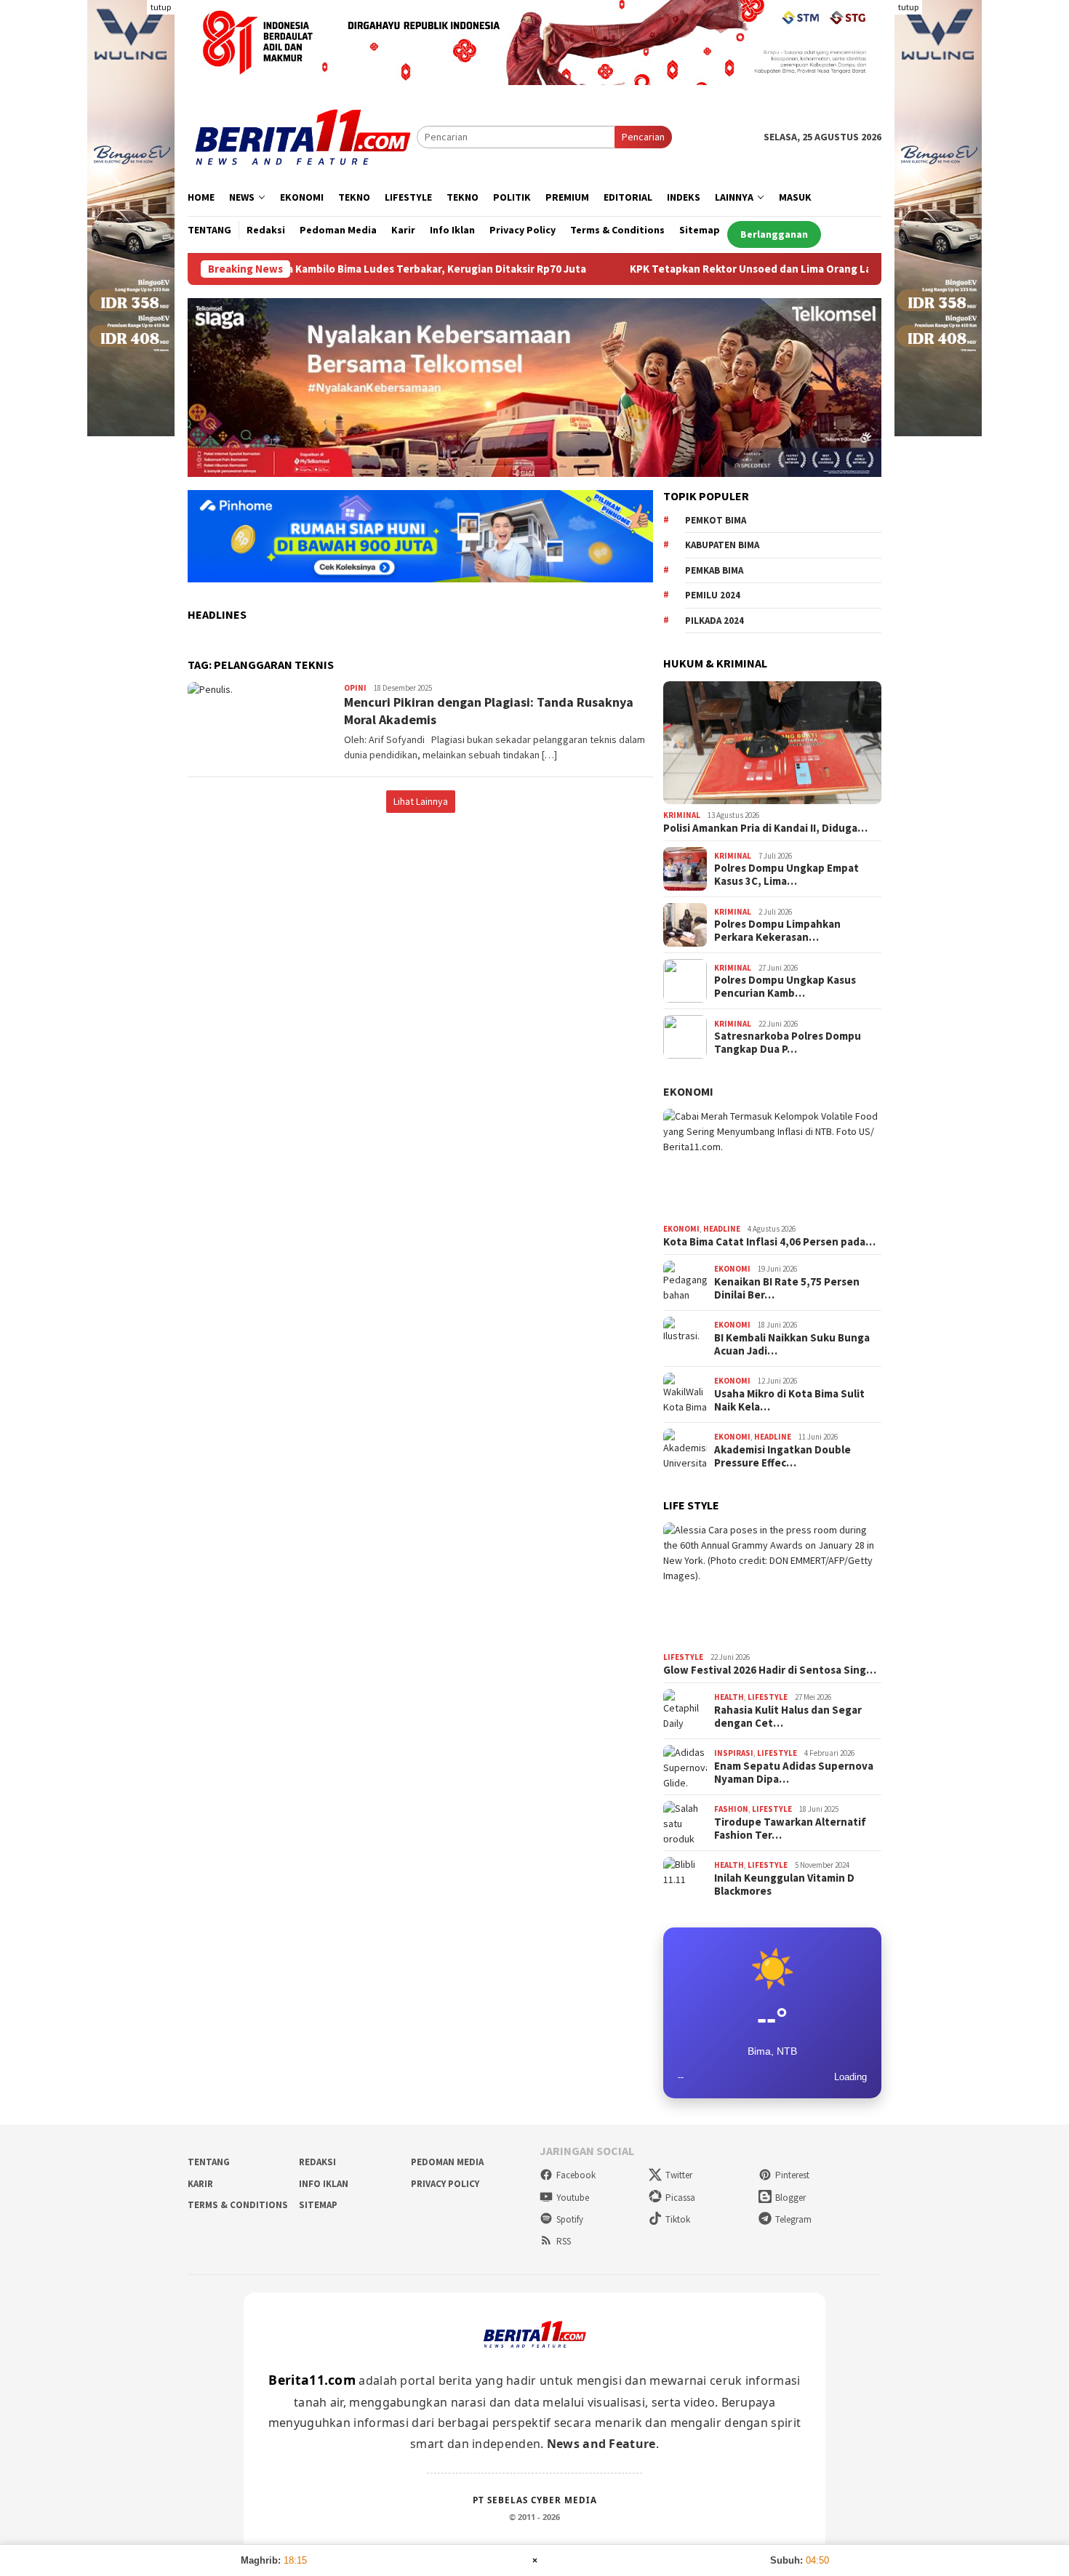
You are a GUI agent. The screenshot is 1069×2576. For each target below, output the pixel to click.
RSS (564, 2241)
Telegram (793, 2219)
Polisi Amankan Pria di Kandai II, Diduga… (765, 828)
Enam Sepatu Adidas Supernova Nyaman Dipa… (794, 1773)
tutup (161, 7)
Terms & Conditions (238, 2205)
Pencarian (643, 137)
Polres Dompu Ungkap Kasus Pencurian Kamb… (785, 987)
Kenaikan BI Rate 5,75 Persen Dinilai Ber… (787, 1288)
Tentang (209, 2162)
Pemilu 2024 (713, 595)
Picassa (680, 2198)
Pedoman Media (447, 2162)
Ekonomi (688, 1091)
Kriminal (682, 815)
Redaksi (317, 2162)
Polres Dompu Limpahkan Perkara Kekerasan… (777, 931)
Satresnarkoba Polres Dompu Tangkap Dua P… (788, 1043)
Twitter (679, 2175)
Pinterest (792, 2175)
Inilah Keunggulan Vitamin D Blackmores (784, 1885)
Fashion (731, 1809)
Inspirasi (734, 1753)
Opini (355, 688)
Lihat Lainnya (421, 801)
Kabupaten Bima (722, 545)
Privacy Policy (445, 2184)
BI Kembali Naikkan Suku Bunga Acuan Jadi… (792, 1344)
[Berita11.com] (302, 136)
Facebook (576, 2175)
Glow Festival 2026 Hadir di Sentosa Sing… (770, 1670)
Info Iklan (324, 2184)
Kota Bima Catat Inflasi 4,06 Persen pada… (769, 1242)
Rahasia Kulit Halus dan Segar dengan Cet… (788, 1717)
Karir (200, 2184)
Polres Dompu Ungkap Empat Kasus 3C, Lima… (786, 875)
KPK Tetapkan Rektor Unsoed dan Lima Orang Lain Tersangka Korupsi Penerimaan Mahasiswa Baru (779, 269)
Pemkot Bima (716, 520)
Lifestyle (683, 1657)
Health (729, 1697)
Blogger (790, 2198)
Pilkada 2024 (714, 621)
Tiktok (678, 2219)
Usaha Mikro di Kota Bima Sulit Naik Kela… (789, 1400)
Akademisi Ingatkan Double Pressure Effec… (782, 1456)
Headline (722, 1229)
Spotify (570, 2219)
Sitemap (318, 2205)
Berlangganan (774, 234)
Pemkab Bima (714, 570)
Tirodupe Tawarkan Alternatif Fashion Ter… (790, 1829)
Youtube (573, 2198)
